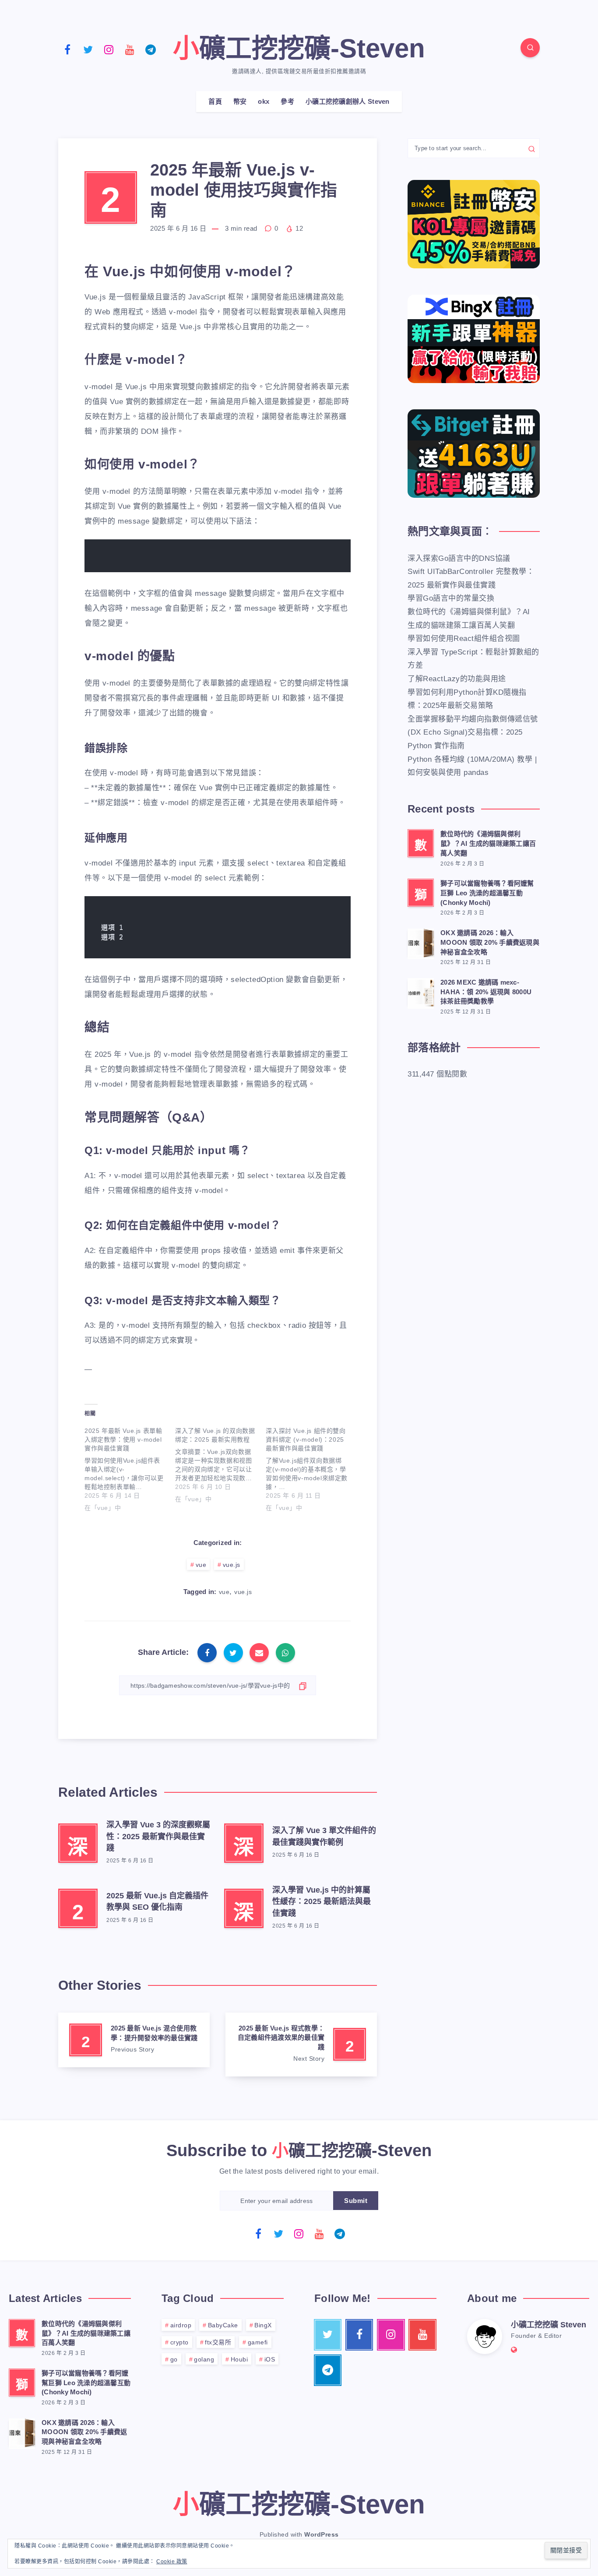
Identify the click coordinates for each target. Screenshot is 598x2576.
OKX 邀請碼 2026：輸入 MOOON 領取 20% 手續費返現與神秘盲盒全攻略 (490, 942)
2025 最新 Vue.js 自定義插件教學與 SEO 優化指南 (157, 1901)
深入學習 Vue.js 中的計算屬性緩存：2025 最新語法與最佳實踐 (322, 1901)
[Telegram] (151, 49)
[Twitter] (88, 49)
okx (264, 101)
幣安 (240, 101)
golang (204, 2359)
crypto (179, 2342)
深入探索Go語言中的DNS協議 (459, 558)
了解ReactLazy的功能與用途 (457, 679)
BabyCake (223, 2325)
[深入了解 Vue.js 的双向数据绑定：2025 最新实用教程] (220, 1463)
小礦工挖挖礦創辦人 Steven (348, 101)
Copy (327, 551)
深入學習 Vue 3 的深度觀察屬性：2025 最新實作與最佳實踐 (158, 1836)
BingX (263, 2325)
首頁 (215, 101)
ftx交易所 (218, 2342)
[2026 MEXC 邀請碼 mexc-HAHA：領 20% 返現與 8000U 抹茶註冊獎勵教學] (421, 992)
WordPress (322, 2534)
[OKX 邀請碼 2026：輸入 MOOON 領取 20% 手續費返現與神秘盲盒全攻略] (421, 943)
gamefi (258, 2342)
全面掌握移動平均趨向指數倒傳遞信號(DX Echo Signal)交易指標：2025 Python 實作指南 (473, 732)
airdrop (181, 2325)
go (174, 2359)
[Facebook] (67, 49)
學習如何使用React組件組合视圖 (464, 639)
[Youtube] (130, 49)
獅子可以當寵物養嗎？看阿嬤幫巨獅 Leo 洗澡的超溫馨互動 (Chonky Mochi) (487, 893)
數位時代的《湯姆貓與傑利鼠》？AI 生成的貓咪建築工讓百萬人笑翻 (488, 843)
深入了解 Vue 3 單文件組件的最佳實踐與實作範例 (324, 1836)
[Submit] (532, 148)
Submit (356, 2201)
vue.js (232, 1565)
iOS (270, 2359)
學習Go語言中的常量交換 (451, 598)
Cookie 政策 (172, 2562)
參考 (287, 101)
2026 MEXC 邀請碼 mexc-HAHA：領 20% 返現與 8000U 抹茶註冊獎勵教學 (486, 992)
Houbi (239, 2359)
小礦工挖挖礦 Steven (549, 2325)
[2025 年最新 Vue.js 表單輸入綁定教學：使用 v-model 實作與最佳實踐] (130, 1467)
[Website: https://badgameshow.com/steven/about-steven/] (514, 2350)
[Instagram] (109, 49)
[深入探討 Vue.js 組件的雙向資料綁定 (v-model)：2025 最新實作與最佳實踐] (311, 1467)
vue (201, 1565)
